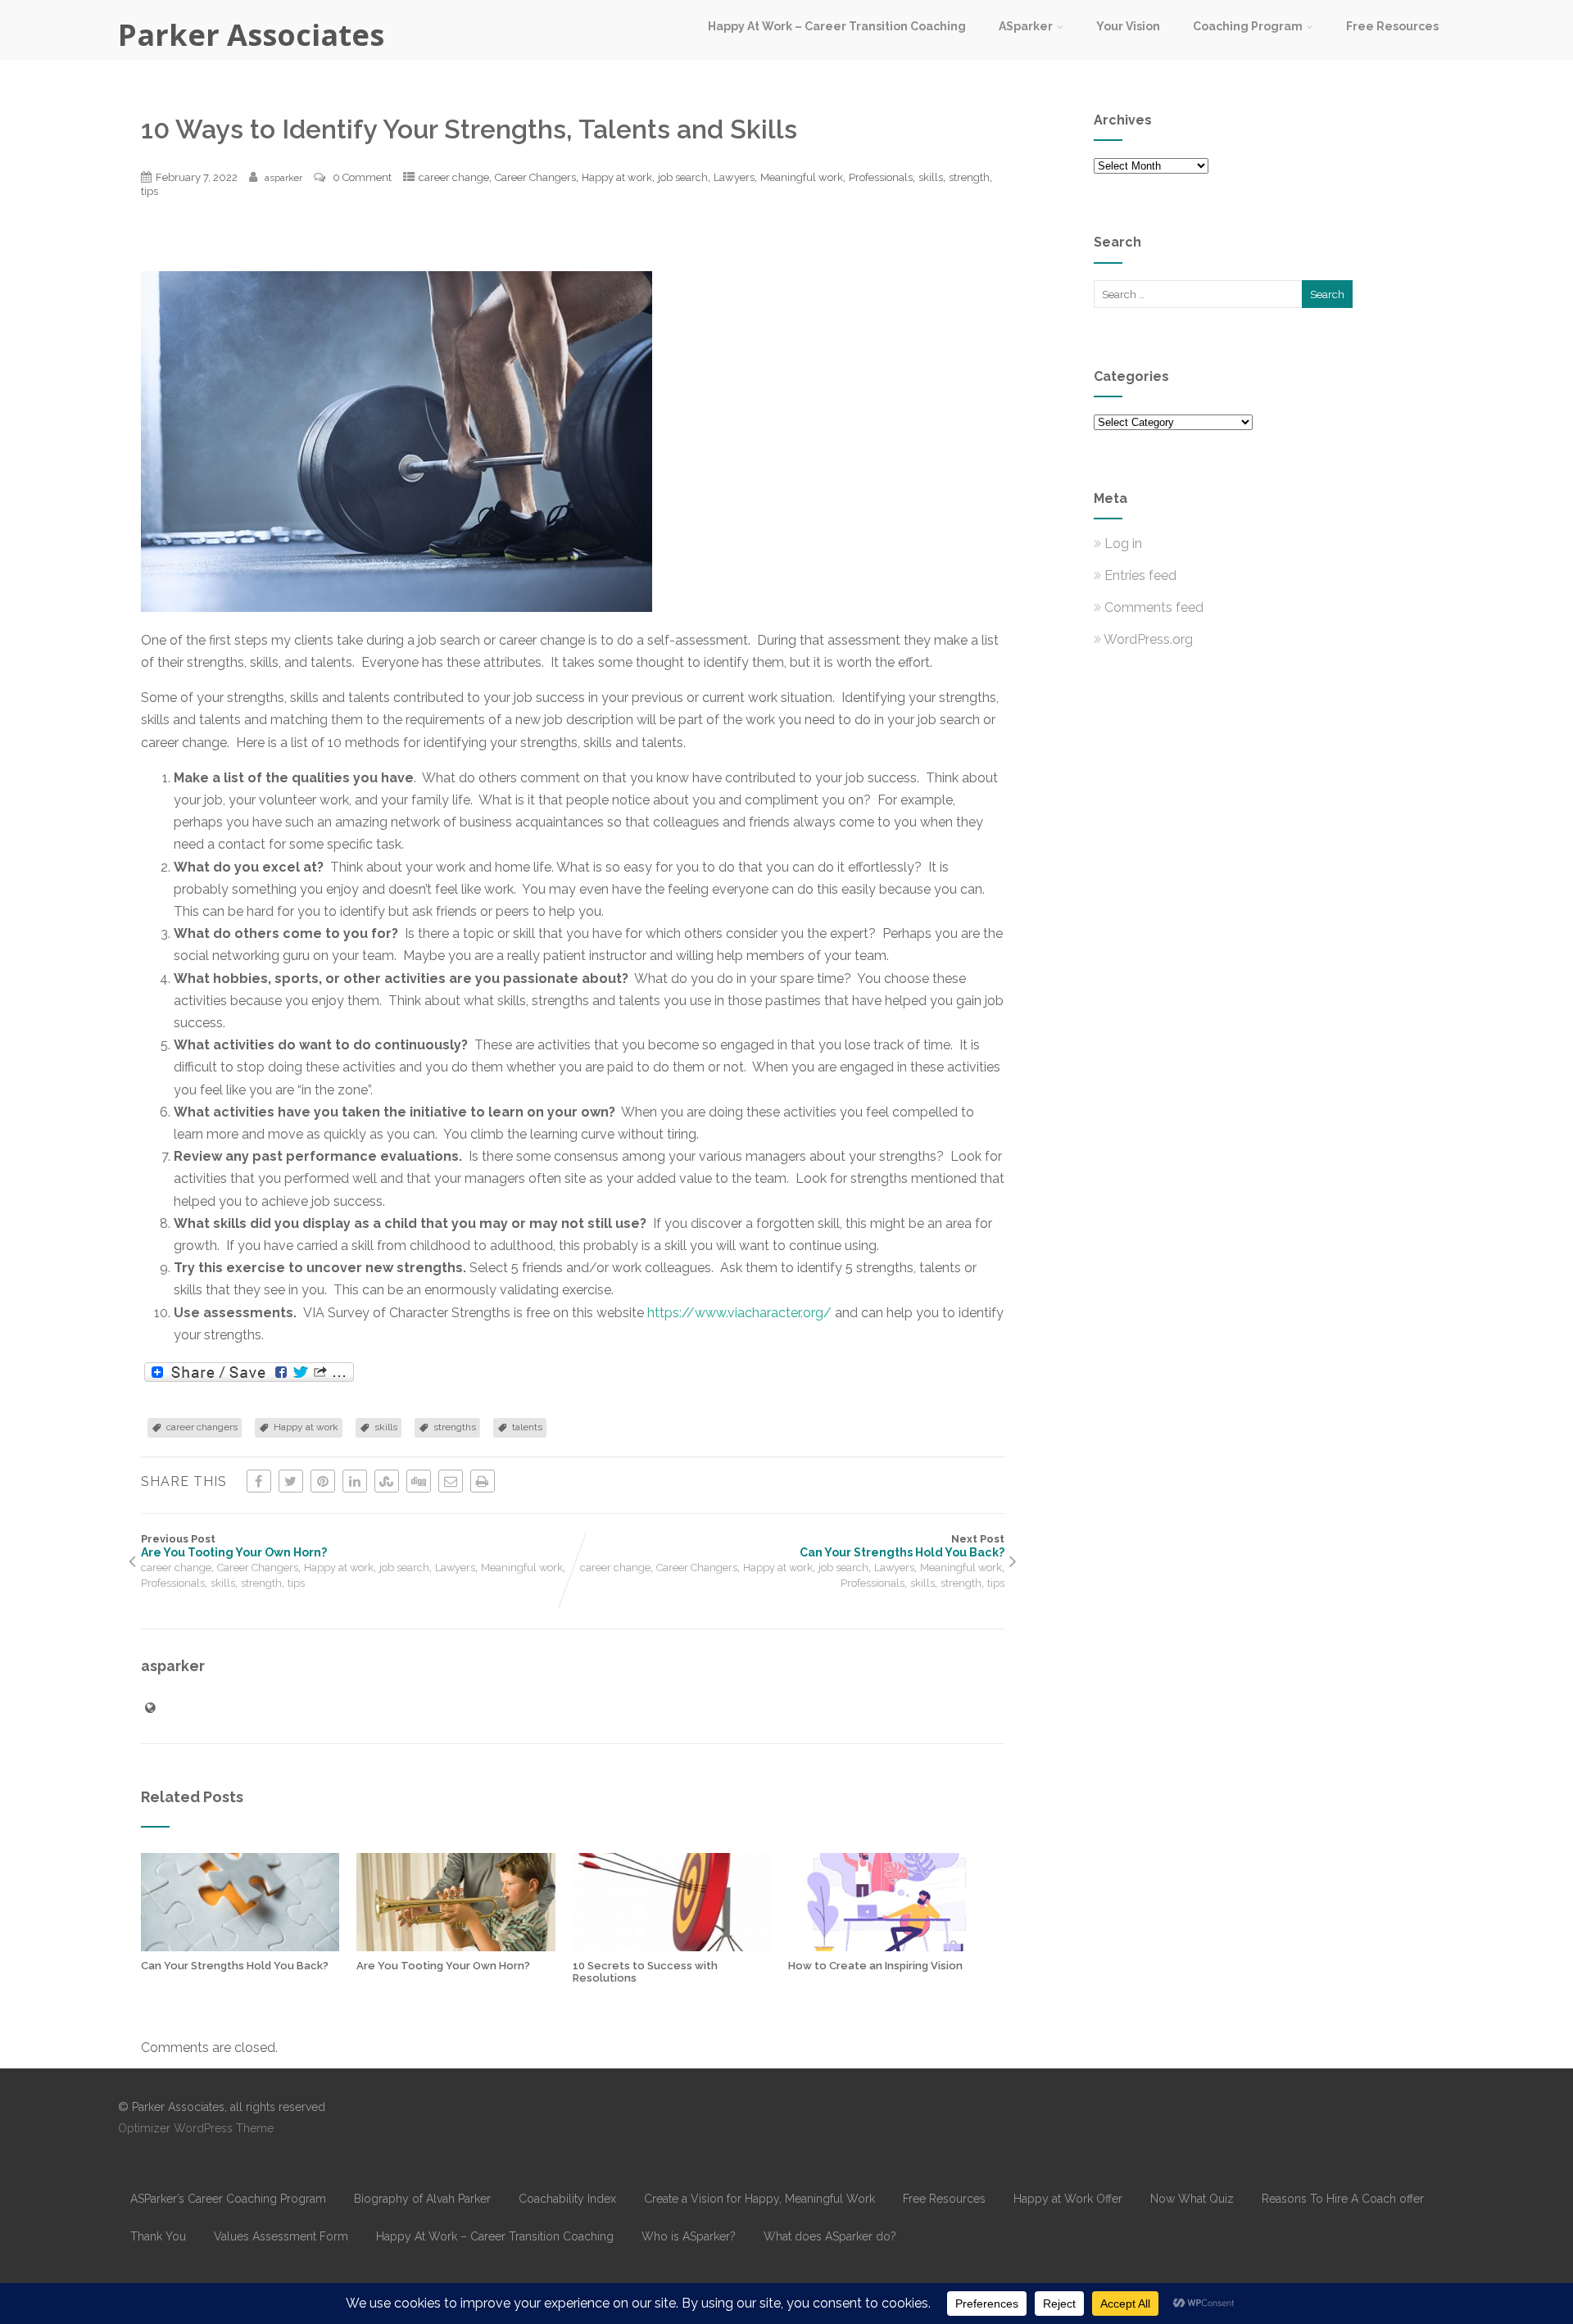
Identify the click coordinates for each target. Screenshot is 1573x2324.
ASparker (1026, 26)
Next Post (902, 1546)
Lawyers (734, 177)
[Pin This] (323, 1481)
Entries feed (1140, 575)
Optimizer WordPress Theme (196, 2128)
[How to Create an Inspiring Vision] (887, 1947)
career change (454, 177)
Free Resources (1392, 26)
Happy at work (617, 177)
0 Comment (362, 177)
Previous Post (234, 1546)
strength (969, 177)
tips (150, 191)
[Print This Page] (483, 1481)
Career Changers (535, 177)
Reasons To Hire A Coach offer (1343, 2199)
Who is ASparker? (689, 2236)
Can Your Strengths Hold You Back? (235, 1966)
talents (527, 1427)
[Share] (249, 1373)
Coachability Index (567, 2199)
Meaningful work (802, 177)
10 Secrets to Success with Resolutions (645, 1972)
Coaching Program (1248, 26)
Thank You (158, 2236)
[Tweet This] (291, 1481)
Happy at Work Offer (1068, 2199)
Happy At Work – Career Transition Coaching (837, 26)
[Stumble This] (387, 1481)
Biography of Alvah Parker (422, 2199)
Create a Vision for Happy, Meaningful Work (759, 2199)
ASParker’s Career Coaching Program (228, 2199)
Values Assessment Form (281, 2236)
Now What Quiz (1192, 2199)
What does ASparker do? (830, 2236)
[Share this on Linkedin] (355, 1481)
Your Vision (1128, 26)
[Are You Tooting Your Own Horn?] (456, 1947)
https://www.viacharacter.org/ (739, 1313)
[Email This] (451, 1481)
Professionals (881, 177)
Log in (1123, 544)
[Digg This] (419, 1481)
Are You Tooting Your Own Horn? (443, 1966)
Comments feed (1154, 607)
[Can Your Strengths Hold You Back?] (240, 1947)
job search (683, 177)
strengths (455, 1427)
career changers (202, 1427)
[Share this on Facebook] (259, 1481)
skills (931, 177)
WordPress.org (1148, 639)
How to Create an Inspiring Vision (875, 1966)
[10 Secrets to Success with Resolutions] (672, 1947)
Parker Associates (251, 35)
